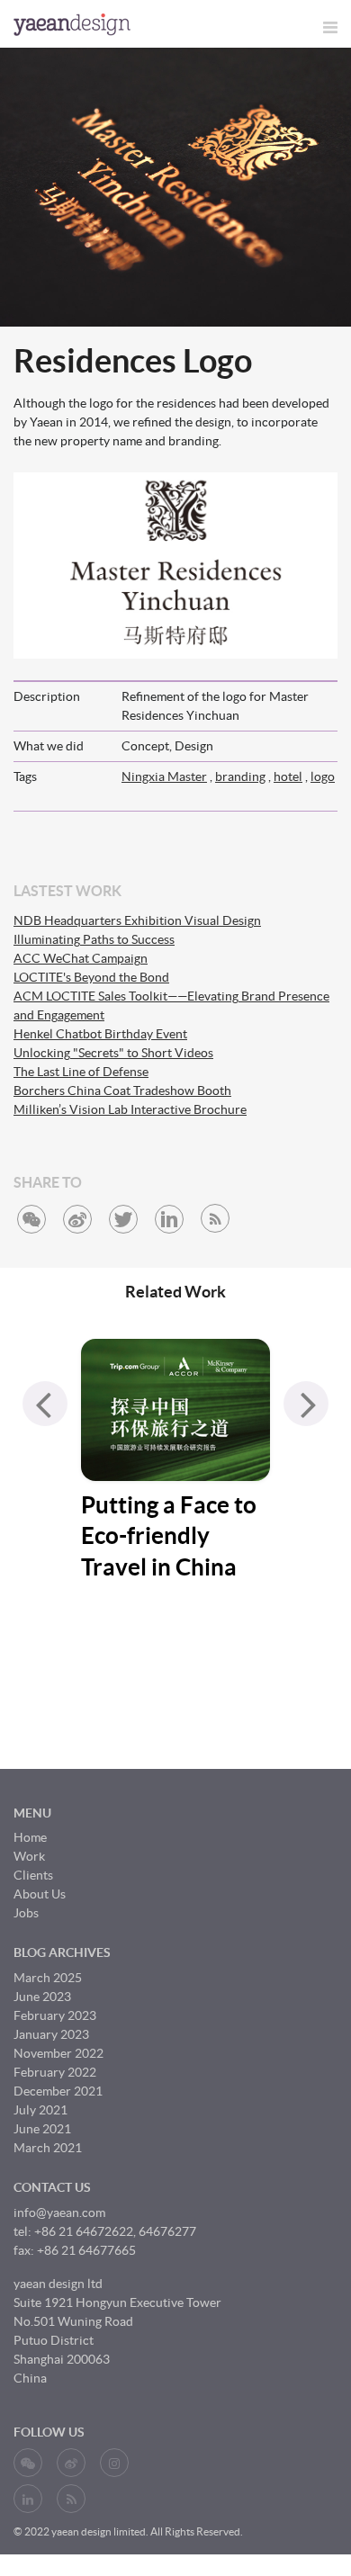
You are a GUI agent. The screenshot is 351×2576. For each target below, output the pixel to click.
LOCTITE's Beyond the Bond (91, 977)
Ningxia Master (164, 776)
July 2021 (40, 2110)
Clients (33, 1875)
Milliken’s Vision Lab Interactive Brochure (130, 1109)
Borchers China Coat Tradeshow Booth (122, 1091)
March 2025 (48, 1978)
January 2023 (51, 2034)
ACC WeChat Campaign (81, 958)
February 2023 (55, 2015)
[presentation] (45, 1404)
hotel (288, 776)
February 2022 (55, 2072)
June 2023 (42, 1997)
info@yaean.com (59, 2212)
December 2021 (58, 2091)
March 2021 (48, 2148)
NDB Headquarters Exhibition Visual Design (137, 920)
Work (29, 1856)
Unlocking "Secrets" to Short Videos (113, 1053)
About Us (40, 1894)
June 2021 (42, 2129)
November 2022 (58, 2053)
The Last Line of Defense (81, 1072)
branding (240, 776)
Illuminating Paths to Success (94, 939)
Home (30, 1837)
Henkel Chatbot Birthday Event (100, 1034)
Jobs (26, 1913)
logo (323, 776)
